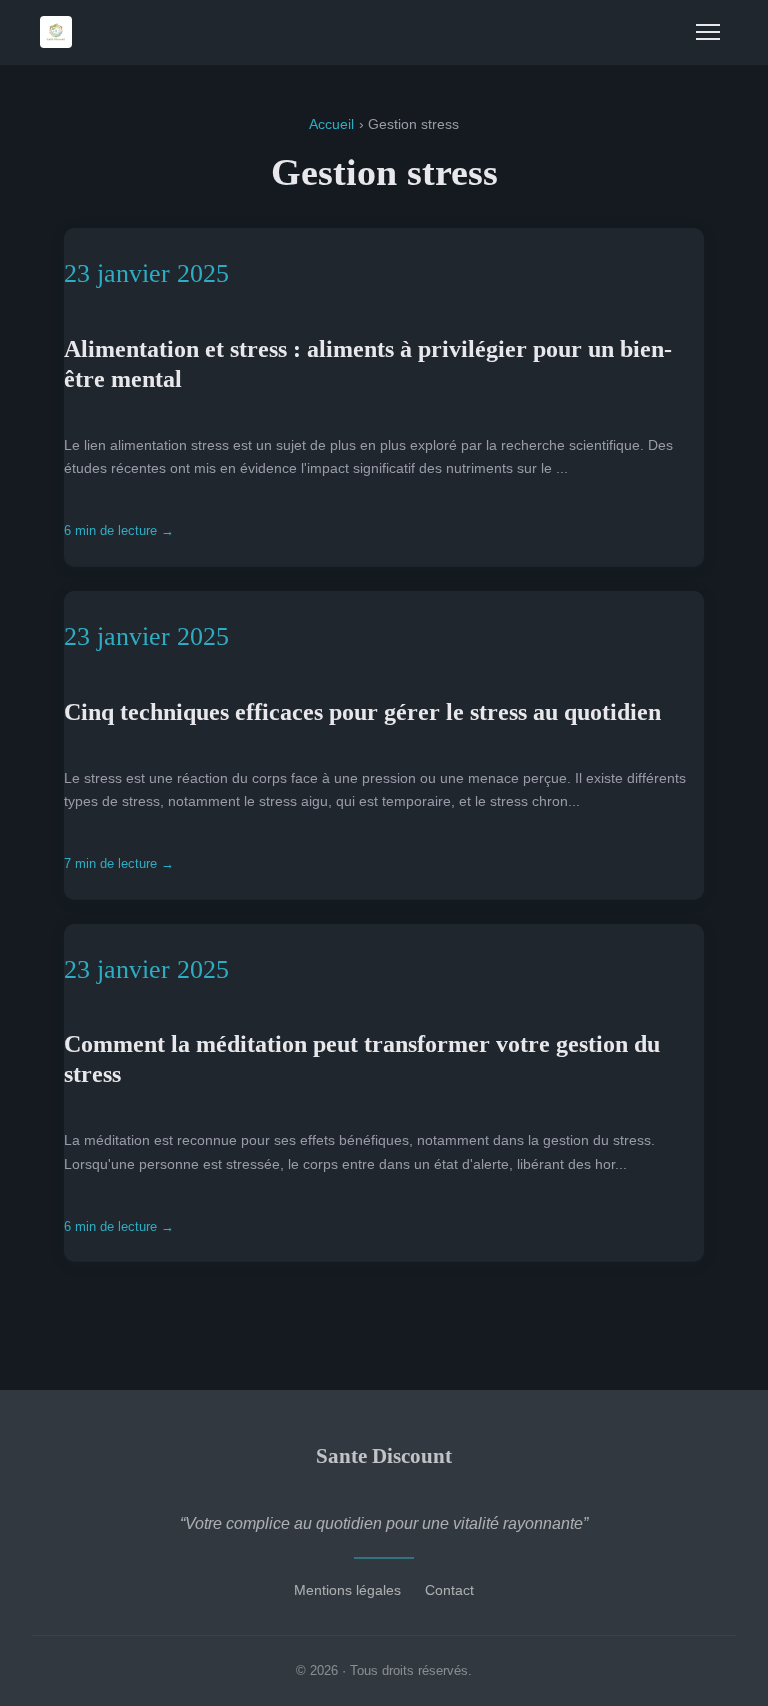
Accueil (331, 124)
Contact (449, 1590)
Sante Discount (384, 1455)
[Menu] (708, 32)
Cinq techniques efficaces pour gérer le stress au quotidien (362, 712)
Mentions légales (347, 1590)
